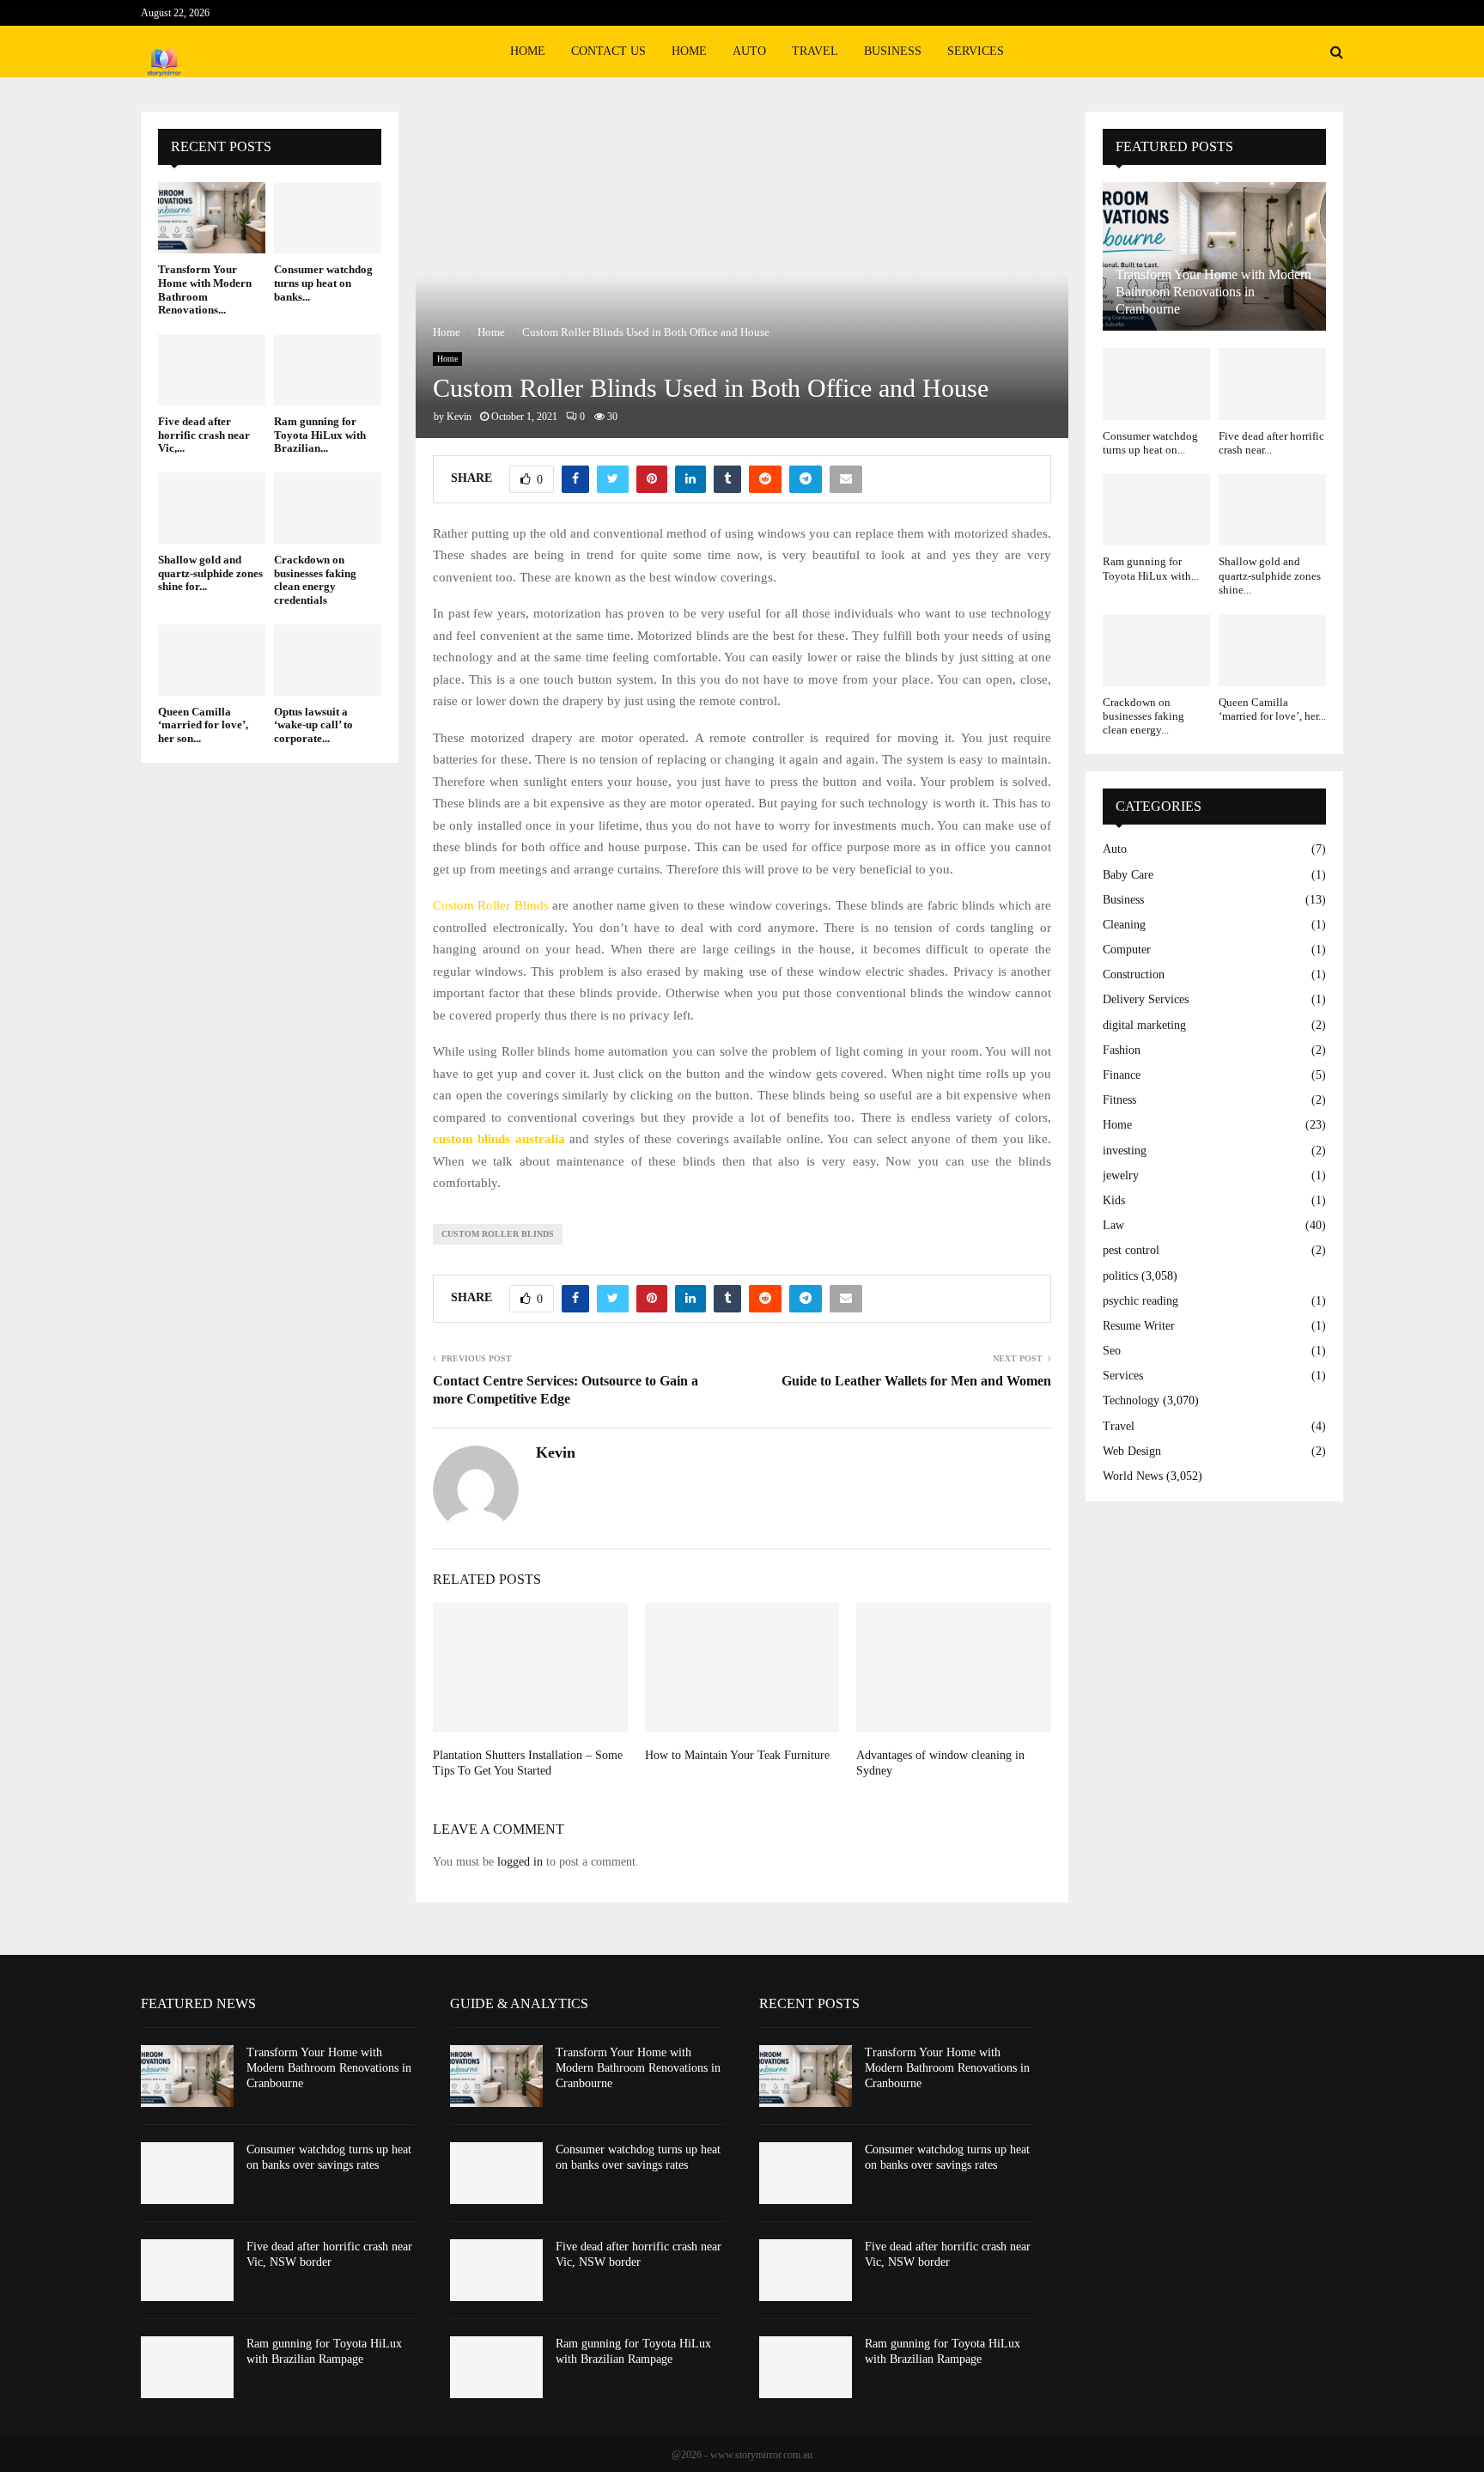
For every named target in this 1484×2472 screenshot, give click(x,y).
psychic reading (1140, 1301)
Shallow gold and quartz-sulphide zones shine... (1270, 575)
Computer (1127, 950)
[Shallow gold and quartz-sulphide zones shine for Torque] (212, 508)
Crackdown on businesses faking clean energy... (1143, 716)
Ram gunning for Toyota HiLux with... (1151, 568)
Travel (815, 51)
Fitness (1119, 1100)
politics (1120, 1276)
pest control (1131, 1250)
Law (1113, 1225)
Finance (1122, 1075)
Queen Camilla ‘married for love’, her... (1272, 709)
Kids (1114, 1200)
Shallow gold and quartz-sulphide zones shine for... (210, 573)
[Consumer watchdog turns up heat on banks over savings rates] (328, 218)
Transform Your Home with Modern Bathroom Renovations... (205, 289)
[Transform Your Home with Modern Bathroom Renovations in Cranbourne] (212, 218)
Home (528, 51)
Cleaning (1124, 925)
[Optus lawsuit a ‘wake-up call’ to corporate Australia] (328, 660)
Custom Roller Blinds (491, 905)
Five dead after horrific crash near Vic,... (204, 435)
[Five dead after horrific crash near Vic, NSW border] (212, 370)
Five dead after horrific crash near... (1271, 443)
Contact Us (608, 51)
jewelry (1121, 1175)
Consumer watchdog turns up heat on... (1150, 443)
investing (1125, 1151)
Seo (1112, 1351)
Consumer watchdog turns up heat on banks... (323, 283)
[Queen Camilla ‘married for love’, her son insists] (212, 660)
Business (893, 51)
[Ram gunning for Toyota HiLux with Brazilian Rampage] (328, 370)
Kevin (459, 417)
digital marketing (1144, 1025)
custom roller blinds (498, 1234)
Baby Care (1128, 875)
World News (1133, 1476)
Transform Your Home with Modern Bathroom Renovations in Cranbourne (1213, 292)
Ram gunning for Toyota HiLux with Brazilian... (320, 435)
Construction (1134, 974)
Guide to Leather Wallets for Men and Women (916, 1381)
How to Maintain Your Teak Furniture (737, 1755)
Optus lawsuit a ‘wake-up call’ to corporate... (313, 725)
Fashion (1122, 1050)
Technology (1131, 1400)
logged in (520, 1862)
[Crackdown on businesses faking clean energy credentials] (328, 508)
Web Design (1132, 1451)
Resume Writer (1139, 1326)
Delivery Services (1146, 999)
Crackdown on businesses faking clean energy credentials (315, 580)
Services (976, 51)
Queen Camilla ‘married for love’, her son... (203, 725)
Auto (749, 51)
